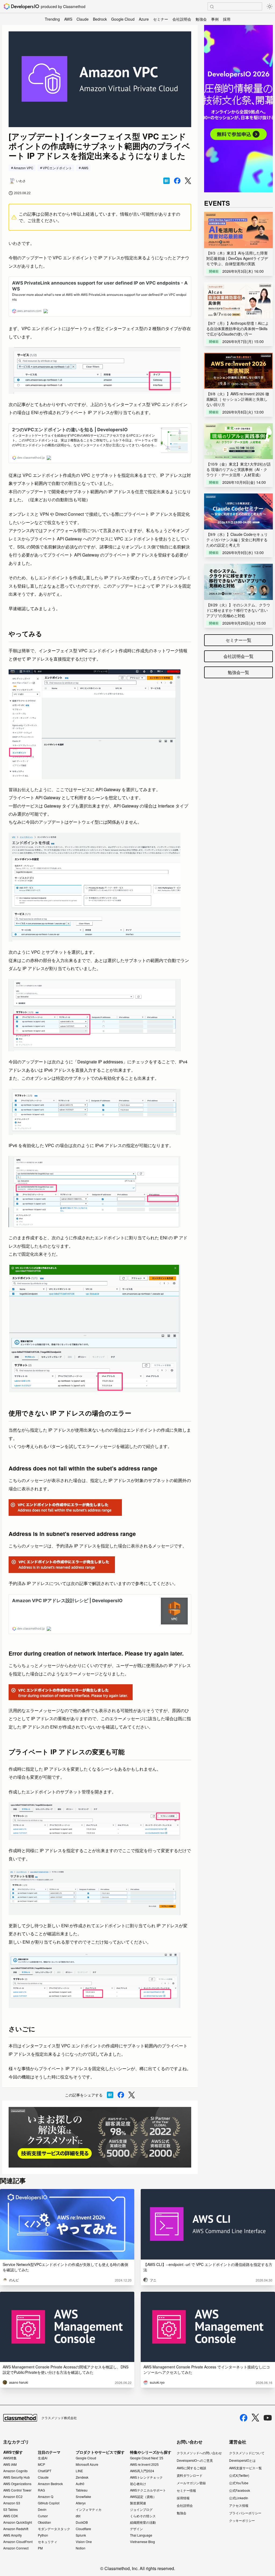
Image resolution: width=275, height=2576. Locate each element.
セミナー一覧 (238, 640)
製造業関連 (138, 2503)
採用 (227, 19)
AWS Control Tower (17, 2490)
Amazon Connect (16, 2548)
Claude (83, 19)
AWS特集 (10, 2458)
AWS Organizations (17, 2484)
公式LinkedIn (239, 2498)
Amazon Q (46, 2497)
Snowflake (83, 2497)
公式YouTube (239, 2483)
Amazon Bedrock (50, 2484)
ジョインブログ (141, 2509)
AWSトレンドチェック (146, 2477)
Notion (81, 2548)
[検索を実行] (212, 7)
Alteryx (81, 2503)
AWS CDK (11, 2516)
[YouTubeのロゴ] (268, 2418)
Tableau (82, 2490)
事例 (215, 19)
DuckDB (82, 2522)
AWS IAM (10, 2464)
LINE (79, 2471)
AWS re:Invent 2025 (144, 2464)
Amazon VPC (23, 168)
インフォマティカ (89, 2509)
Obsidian (44, 2522)
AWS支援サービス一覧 (245, 2468)
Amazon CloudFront (18, 2542)
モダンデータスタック (54, 2529)
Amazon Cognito (15, 2471)
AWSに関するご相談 (191, 2468)
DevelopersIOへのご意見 (195, 2460)
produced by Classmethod (63, 6)
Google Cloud (123, 19)
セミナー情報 (186, 2490)
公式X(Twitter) (239, 2475)
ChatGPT (45, 2471)
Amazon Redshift (16, 2529)
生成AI (43, 2458)
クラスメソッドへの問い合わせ (199, 2453)
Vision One (84, 2542)
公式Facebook (240, 2490)
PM (40, 2548)
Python (43, 2535)
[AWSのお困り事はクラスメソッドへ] (100, 2137)
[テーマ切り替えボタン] (270, 6)
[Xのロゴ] (255, 2418)
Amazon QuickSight (18, 2522)
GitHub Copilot (49, 2503)
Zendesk (82, 2477)
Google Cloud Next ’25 (147, 2458)
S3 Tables (10, 2509)
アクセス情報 (239, 2505)
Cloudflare (83, 2529)
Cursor (43, 2516)
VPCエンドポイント (57, 168)
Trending (52, 19)
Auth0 (80, 2484)
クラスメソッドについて (247, 2453)
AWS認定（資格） (143, 2497)
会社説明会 (182, 19)
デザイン (136, 2529)
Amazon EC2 (13, 2497)
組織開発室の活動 (143, 2522)
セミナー (161, 19)
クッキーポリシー (242, 2520)
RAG (41, 2490)
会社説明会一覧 (238, 656)
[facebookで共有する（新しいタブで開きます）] (177, 181)
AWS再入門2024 (142, 2471)
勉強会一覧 (238, 672)
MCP (41, 2464)
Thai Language (141, 2535)
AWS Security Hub (17, 2477)
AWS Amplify (12, 2535)
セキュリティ (48, 2542)
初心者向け (138, 2484)
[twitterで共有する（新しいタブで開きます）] (188, 181)
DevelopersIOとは (242, 2460)
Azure (144, 19)
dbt (78, 2516)
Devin (42, 2509)
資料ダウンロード (190, 2475)
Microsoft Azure (87, 2464)
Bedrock (100, 19)
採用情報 (183, 2498)
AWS (68, 19)
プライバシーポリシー (245, 2513)
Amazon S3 (12, 2503)
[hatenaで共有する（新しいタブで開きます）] (167, 181)
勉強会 (201, 19)
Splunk (81, 2535)
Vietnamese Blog (142, 2542)
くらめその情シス (143, 2516)
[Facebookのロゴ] (244, 2418)
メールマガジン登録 (191, 2483)
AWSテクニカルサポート (148, 2490)
